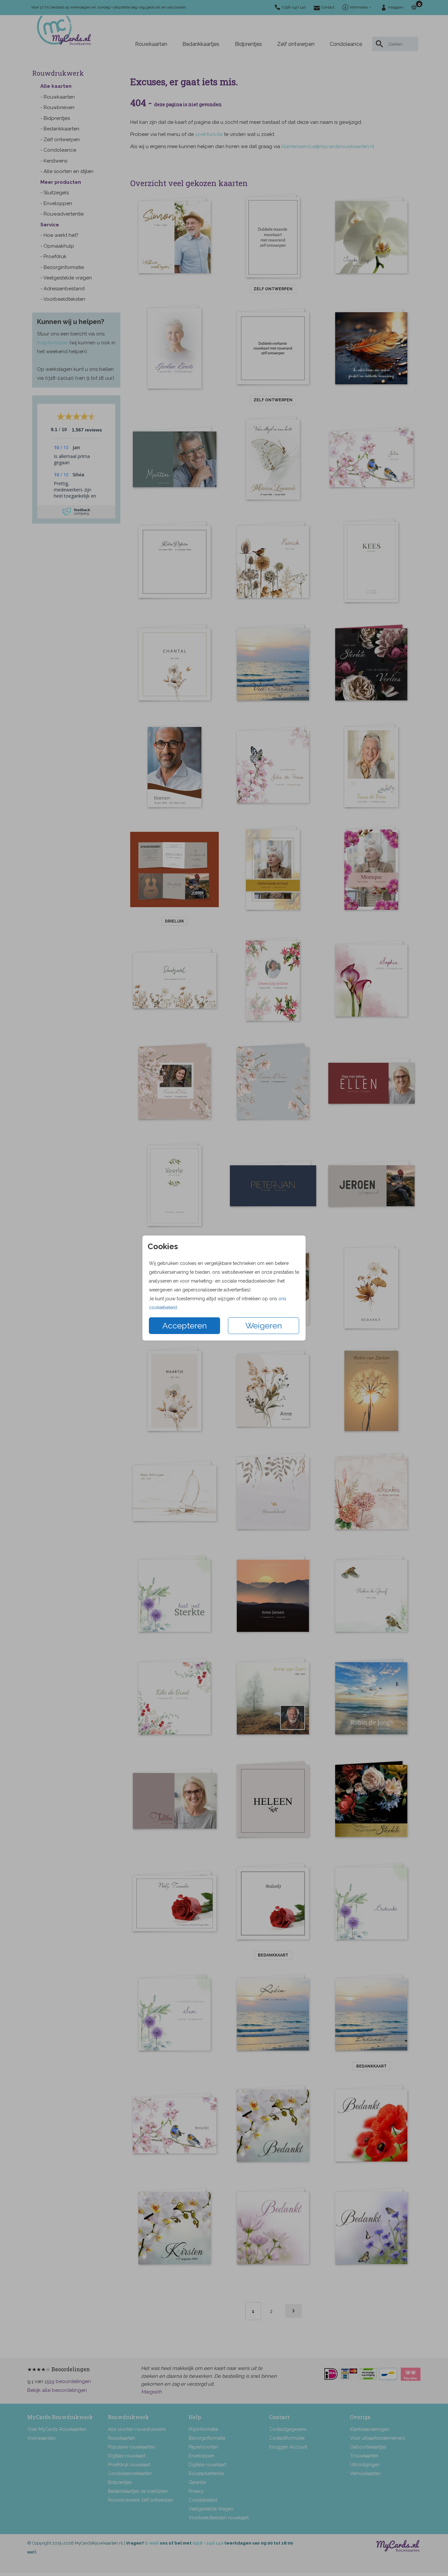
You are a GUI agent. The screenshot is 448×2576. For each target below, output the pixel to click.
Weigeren (264, 1326)
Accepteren (185, 1326)
